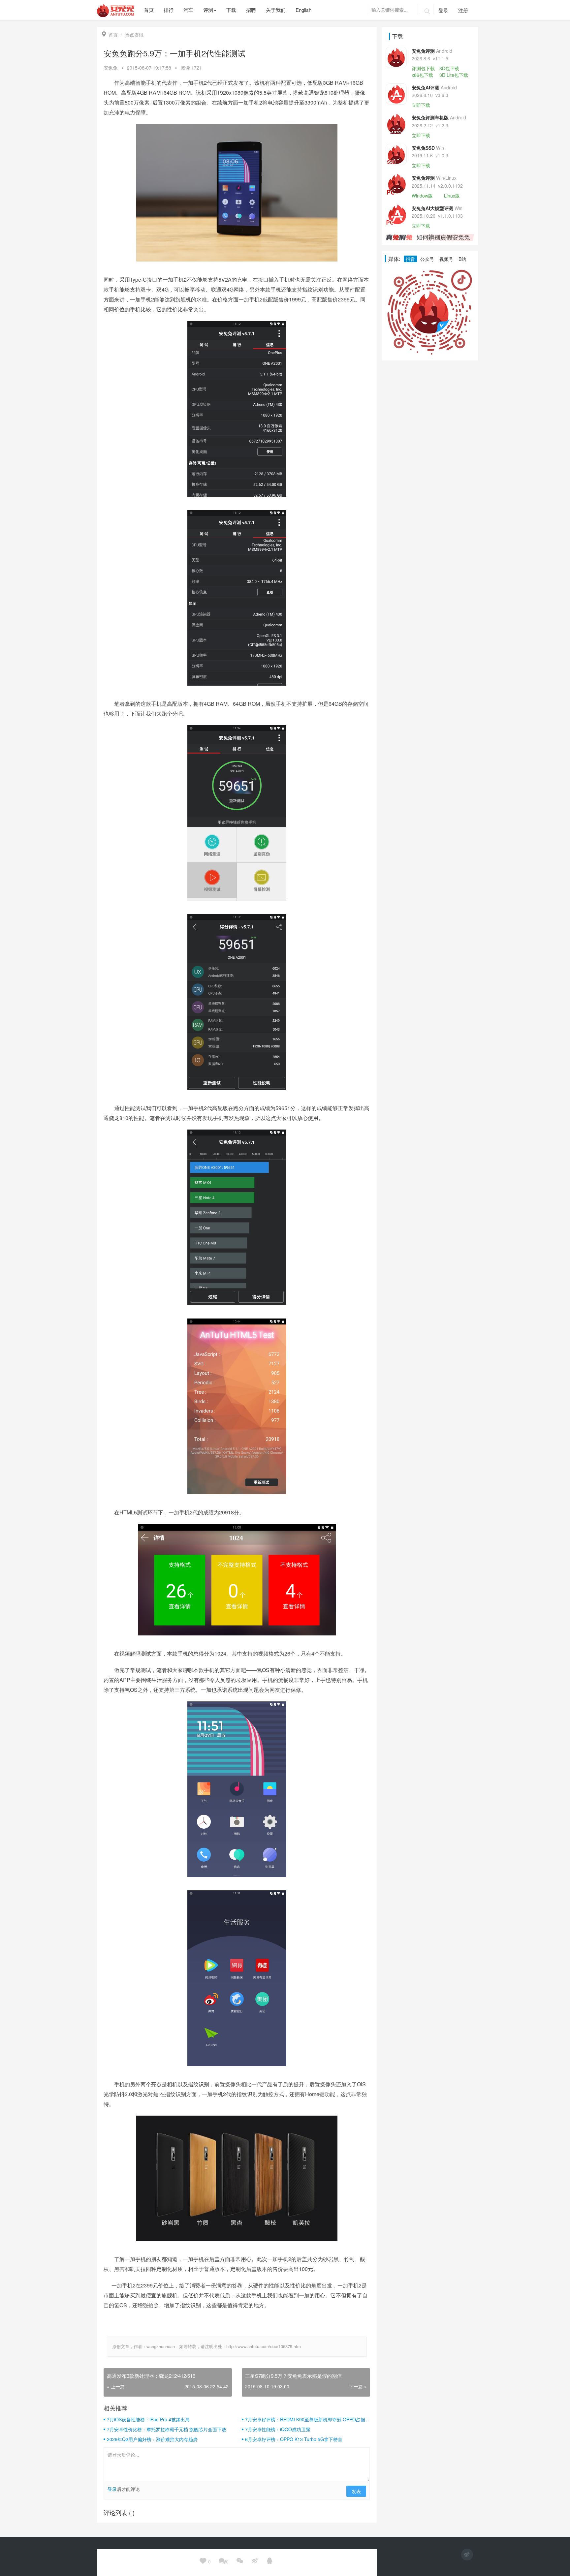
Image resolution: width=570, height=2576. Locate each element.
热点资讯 (134, 35)
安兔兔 (111, 68)
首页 (110, 35)
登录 (443, 10)
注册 (463, 10)
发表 (356, 2491)
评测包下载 (423, 68)
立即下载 (421, 105)
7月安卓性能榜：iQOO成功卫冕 (278, 2429)
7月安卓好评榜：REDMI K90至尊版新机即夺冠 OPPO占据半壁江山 (307, 2419)
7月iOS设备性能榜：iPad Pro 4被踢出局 (148, 2419)
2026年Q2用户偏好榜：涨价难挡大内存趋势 (152, 2439)
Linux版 (452, 196)
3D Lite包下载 (454, 75)
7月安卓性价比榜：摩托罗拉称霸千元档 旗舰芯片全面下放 (167, 2429)
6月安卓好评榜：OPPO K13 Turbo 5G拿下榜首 (294, 2439)
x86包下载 (422, 75)
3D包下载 (449, 68)
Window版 (422, 196)
